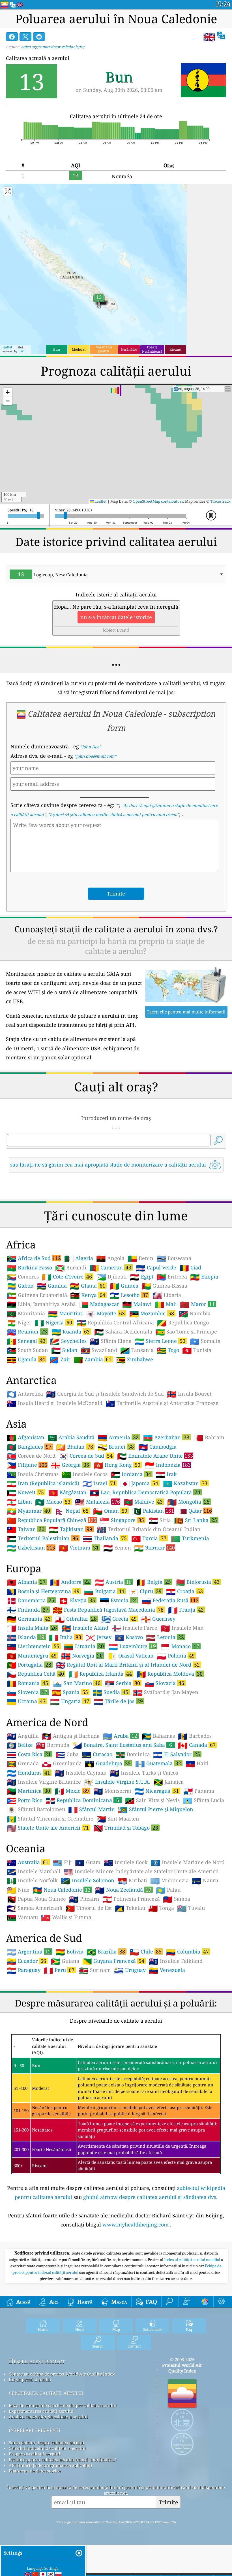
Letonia (165, 1637)
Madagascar (99, 1304)
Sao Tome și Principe (186, 1332)
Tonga (161, 1908)
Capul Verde (156, 1268)
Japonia (139, 1483)
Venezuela (167, 1970)
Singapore (122, 1520)
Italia (65, 1637)
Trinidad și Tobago (126, 1828)
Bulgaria (104, 1591)
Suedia (110, 1692)
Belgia (153, 1582)
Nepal (72, 1511)
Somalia (205, 1341)
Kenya (88, 1295)
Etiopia (204, 1277)
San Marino (77, 1683)
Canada (197, 1745)
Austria (113, 1582)
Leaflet (7, 347)
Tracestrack (220, 501)
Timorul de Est (89, 1908)
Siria (160, 1520)
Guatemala (158, 1763)
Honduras (28, 1773)
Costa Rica (29, 1754)
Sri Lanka (196, 1520)
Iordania (131, 1474)
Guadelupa (108, 1763)
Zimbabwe (135, 1360)
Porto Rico (25, 1800)
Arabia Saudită (71, 1438)
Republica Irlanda (100, 1674)
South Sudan (27, 1350)
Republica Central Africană (115, 1323)
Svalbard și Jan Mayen (166, 1692)
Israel (99, 1483)
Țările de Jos (118, 1701)
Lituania (84, 1646)
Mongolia (188, 1502)
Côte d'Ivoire (67, 1277)
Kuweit (25, 1492)
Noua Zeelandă (123, 1890)
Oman (110, 1511)
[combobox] (116, 574)
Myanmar (28, 1511)
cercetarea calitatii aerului (46, 2392)
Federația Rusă (170, 1600)
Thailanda (105, 1538)
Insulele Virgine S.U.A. (117, 1782)
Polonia (176, 1656)
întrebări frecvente (35, 2430)
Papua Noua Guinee (36, 1899)
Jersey (99, 1637)
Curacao (97, 1754)
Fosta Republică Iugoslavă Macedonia (108, 1610)
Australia (28, 1862)
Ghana (88, 1286)
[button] (8, 392)
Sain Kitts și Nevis (152, 1800)
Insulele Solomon (88, 1881)
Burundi (71, 1268)
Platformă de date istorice (35, 2471)
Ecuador (26, 1961)
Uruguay (130, 1970)
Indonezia (168, 1465)
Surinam (95, 1970)
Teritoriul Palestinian (42, 1538)
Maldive (143, 1502)
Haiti (197, 1764)
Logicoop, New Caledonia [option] (53, 574)
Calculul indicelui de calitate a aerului (47, 2448)
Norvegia (82, 1656)
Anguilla (23, 1736)
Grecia (119, 1619)
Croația (184, 1591)
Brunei (116, 1447)
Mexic (72, 1791)
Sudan (64, 1350)
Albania (26, 1582)
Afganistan (26, 1438)
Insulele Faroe (134, 1628)
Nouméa (122, 176)
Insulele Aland (85, 1628)
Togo (168, 1350)
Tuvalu (191, 1908)
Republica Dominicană (82, 1800)
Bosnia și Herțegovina (43, 1591)
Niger (19, 1323)
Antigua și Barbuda (71, 1736)
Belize (20, 1745)
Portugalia (29, 1665)
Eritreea (172, 1277)
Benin (140, 1258)
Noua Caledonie (62, 1890)
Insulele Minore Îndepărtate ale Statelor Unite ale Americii (141, 1872)
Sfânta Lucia (203, 1800)
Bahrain (209, 1438)
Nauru (205, 1881)
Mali (166, 1304)
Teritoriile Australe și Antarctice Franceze (162, 1403)
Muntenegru (32, 1656)
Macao (53, 1502)
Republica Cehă (35, 1674)
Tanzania (137, 1350)
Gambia (52, 1286)
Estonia (118, 1600)
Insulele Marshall (34, 1872)
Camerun (110, 1267)
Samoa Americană (35, 1908)
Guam (88, 1862)
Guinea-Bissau (164, 1286)
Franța (186, 1610)
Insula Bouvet (189, 1394)
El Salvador (177, 1754)
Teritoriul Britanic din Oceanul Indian (149, 1529)
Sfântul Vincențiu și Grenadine (50, 1819)
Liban (19, 1502)
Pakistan (153, 1511)
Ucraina (26, 1701)
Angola (110, 1258)
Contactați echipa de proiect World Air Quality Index (62, 2374)
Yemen (117, 1548)
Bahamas (158, 1736)
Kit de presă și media (30, 2380)
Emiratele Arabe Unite (155, 1456)
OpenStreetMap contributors (158, 501)
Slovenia (27, 1692)
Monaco (180, 1646)
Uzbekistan (31, 1548)
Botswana (174, 1258)
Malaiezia (97, 1502)
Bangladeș (29, 1447)
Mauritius (65, 1314)
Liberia (167, 1295)
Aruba (120, 1736)
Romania (27, 1683)
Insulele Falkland (176, 1961)
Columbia (187, 1951)
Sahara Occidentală (123, 1332)
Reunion (27, 1332)
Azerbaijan (166, 1437)
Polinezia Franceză (131, 1899)
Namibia (195, 1314)
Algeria (79, 1258)
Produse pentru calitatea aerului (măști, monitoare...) (63, 2459)
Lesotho (129, 1295)
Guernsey (158, 1619)
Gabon (20, 1286)
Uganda (26, 1359)
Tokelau (130, 1908)
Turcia (149, 1538)
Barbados (195, 1736)
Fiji (62, 1862)
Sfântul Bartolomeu (36, 1809)
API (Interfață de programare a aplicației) (50, 2465)
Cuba (67, 1754)
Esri (22, 351)
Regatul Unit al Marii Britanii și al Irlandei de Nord (128, 1665)
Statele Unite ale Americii (48, 1828)
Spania (70, 1692)
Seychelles (68, 1341)
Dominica (133, 1754)
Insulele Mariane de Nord (188, 1862)
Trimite (168, 2502)
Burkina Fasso (29, 1268)
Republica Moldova (169, 1674)
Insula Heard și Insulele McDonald (55, 1403)
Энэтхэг (154, 1548)
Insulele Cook (126, 1862)
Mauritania (26, 1314)
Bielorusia (197, 1582)
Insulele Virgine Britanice (44, 1782)
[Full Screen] (8, 191)
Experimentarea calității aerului (41, 2411)
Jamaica (168, 1782)
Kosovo (129, 1637)
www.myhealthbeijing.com (136, 2224)
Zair (60, 1360)
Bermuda (53, 1745)
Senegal (26, 1341)
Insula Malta (32, 1628)
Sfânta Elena (111, 1341)
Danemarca (31, 1600)
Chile (146, 1951)
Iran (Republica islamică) (43, 1483)
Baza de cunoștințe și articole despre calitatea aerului (63, 2405)
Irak (166, 1474)
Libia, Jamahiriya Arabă (41, 1304)
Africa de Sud (34, 1258)
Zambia (93, 1359)
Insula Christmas (33, 1474)
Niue (18, 1890)
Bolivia (69, 1952)
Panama (199, 1791)
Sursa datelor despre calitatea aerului (47, 2442)
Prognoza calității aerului (35, 2454)
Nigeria (53, 1322)
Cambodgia (157, 1447)
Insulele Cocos (85, 1474)
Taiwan (26, 1529)
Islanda (26, 1637)
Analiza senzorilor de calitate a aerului (48, 2417)
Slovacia (164, 1683)
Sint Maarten (118, 1819)
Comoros (23, 1277)
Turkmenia (190, 1538)
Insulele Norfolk (32, 1881)
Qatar (195, 1511)
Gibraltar (76, 1619)
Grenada (23, 1764)
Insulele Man (182, 1628)
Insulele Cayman (81, 1773)
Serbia (123, 1683)
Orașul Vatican (130, 1656)
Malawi (137, 1304)
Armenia (118, 1437)
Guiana (65, 1961)
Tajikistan (71, 1529)
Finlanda (28, 1610)
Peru (59, 1970)
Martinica (28, 1791)
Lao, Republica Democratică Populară (145, 1492)
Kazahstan (185, 1483)
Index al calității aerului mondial (193, 2260)
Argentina (29, 1951)
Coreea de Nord (31, 1456)
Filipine (27, 1465)
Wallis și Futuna (66, 1917)
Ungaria (70, 1701)
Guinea (124, 1286)
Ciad (190, 1268)
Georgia (70, 1465)
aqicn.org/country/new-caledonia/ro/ (53, 47)
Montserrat (112, 1791)
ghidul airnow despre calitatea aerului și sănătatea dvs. (150, 2197)
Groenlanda (62, 1764)
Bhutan (75, 1447)
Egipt (142, 1277)
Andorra (70, 1582)
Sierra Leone (160, 1341)
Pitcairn (84, 1899)
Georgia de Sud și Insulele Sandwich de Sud (105, 1394)
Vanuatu (22, 1917)
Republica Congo (183, 1323)
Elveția (77, 1600)
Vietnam (79, 1548)
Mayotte (105, 1313)
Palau (168, 1890)
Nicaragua (157, 1791)
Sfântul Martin (92, 1809)
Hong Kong (117, 1465)
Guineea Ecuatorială (37, 1295)
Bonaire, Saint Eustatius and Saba (122, 1745)
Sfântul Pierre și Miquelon (156, 1809)
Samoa (177, 1899)
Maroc (197, 1304)
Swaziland (99, 1350)
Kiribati (132, 1881)
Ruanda (71, 1332)
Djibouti (112, 1277)
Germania (29, 1619)
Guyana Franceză (113, 1961)
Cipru (145, 1591)
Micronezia (169, 1881)
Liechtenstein (33, 1646)
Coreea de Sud (86, 1456)
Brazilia (106, 1951)
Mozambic (152, 1313)
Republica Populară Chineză (52, 1520)
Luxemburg (132, 1646)
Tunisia (197, 1350)
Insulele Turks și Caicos (144, 1773)
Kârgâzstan (67, 1493)
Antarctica (25, 1394)
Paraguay (24, 1970)
